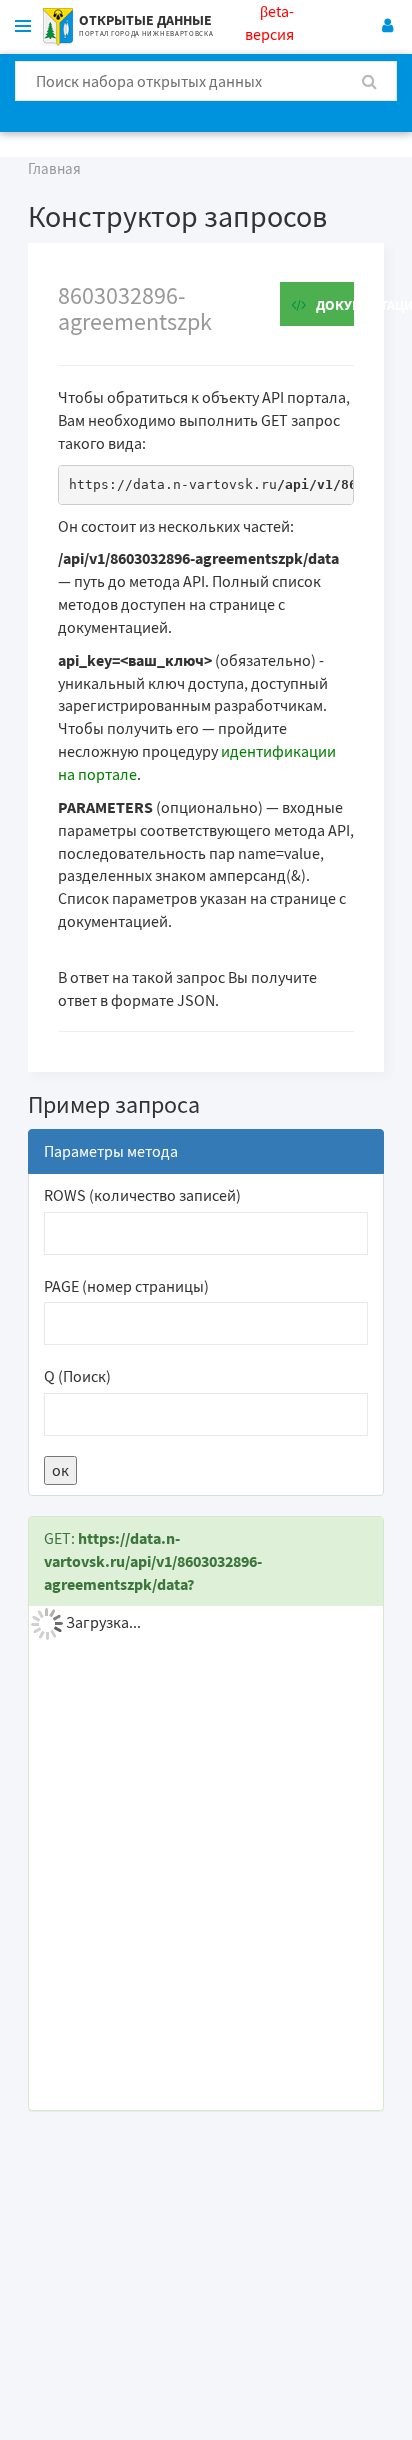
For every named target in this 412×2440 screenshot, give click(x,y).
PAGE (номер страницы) (126, 1286)
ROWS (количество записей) (142, 1195)
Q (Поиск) (77, 1376)
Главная (54, 168)
